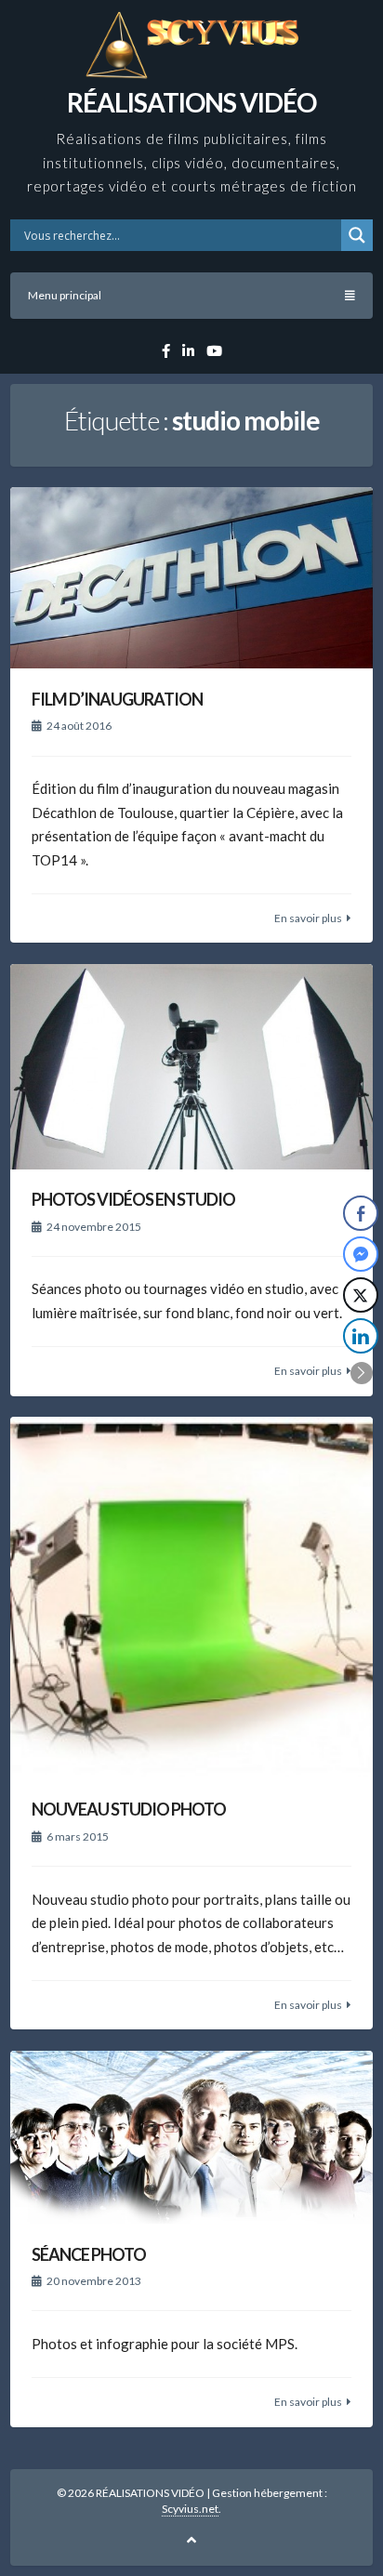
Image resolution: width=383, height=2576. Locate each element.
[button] (362, 1373)
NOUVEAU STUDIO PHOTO (129, 1809)
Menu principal (65, 295)
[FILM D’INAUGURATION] (191, 578)
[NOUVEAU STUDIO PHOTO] (191, 1598)
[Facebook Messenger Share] (361, 1254)
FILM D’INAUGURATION (117, 699)
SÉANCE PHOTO (89, 2254)
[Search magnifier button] (357, 235)
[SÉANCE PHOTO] (191, 2137)
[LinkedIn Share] (361, 1336)
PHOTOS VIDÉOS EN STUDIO (133, 1199)
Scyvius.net (190, 2509)
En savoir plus (308, 918)
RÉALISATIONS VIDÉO (191, 102)
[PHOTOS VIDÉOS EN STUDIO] (191, 1067)
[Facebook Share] (361, 1213)
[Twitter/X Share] (361, 1295)
